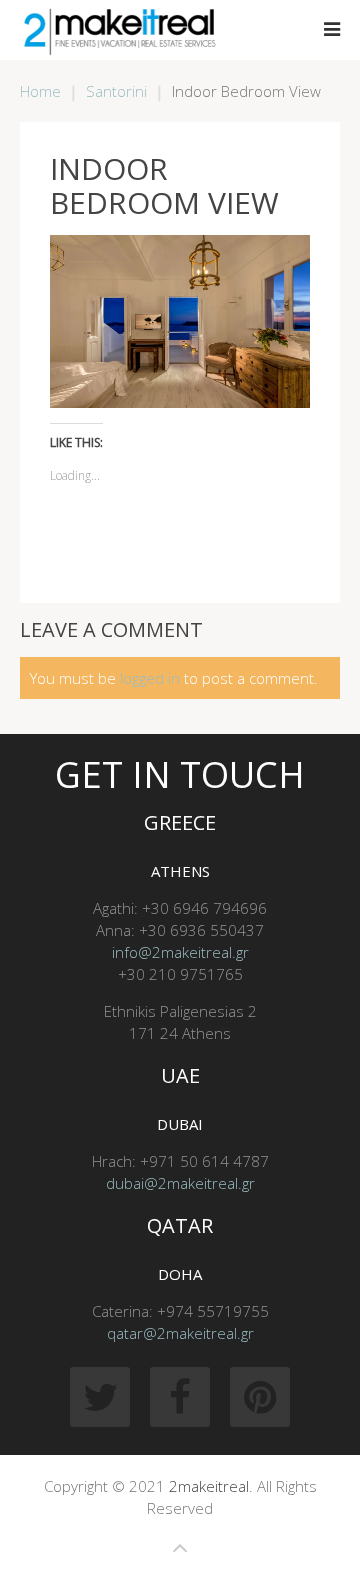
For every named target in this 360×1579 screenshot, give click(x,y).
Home (40, 91)
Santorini (116, 91)
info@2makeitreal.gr (180, 952)
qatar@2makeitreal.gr (180, 1333)
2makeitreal (209, 1486)
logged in (150, 678)
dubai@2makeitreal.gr (180, 1183)
